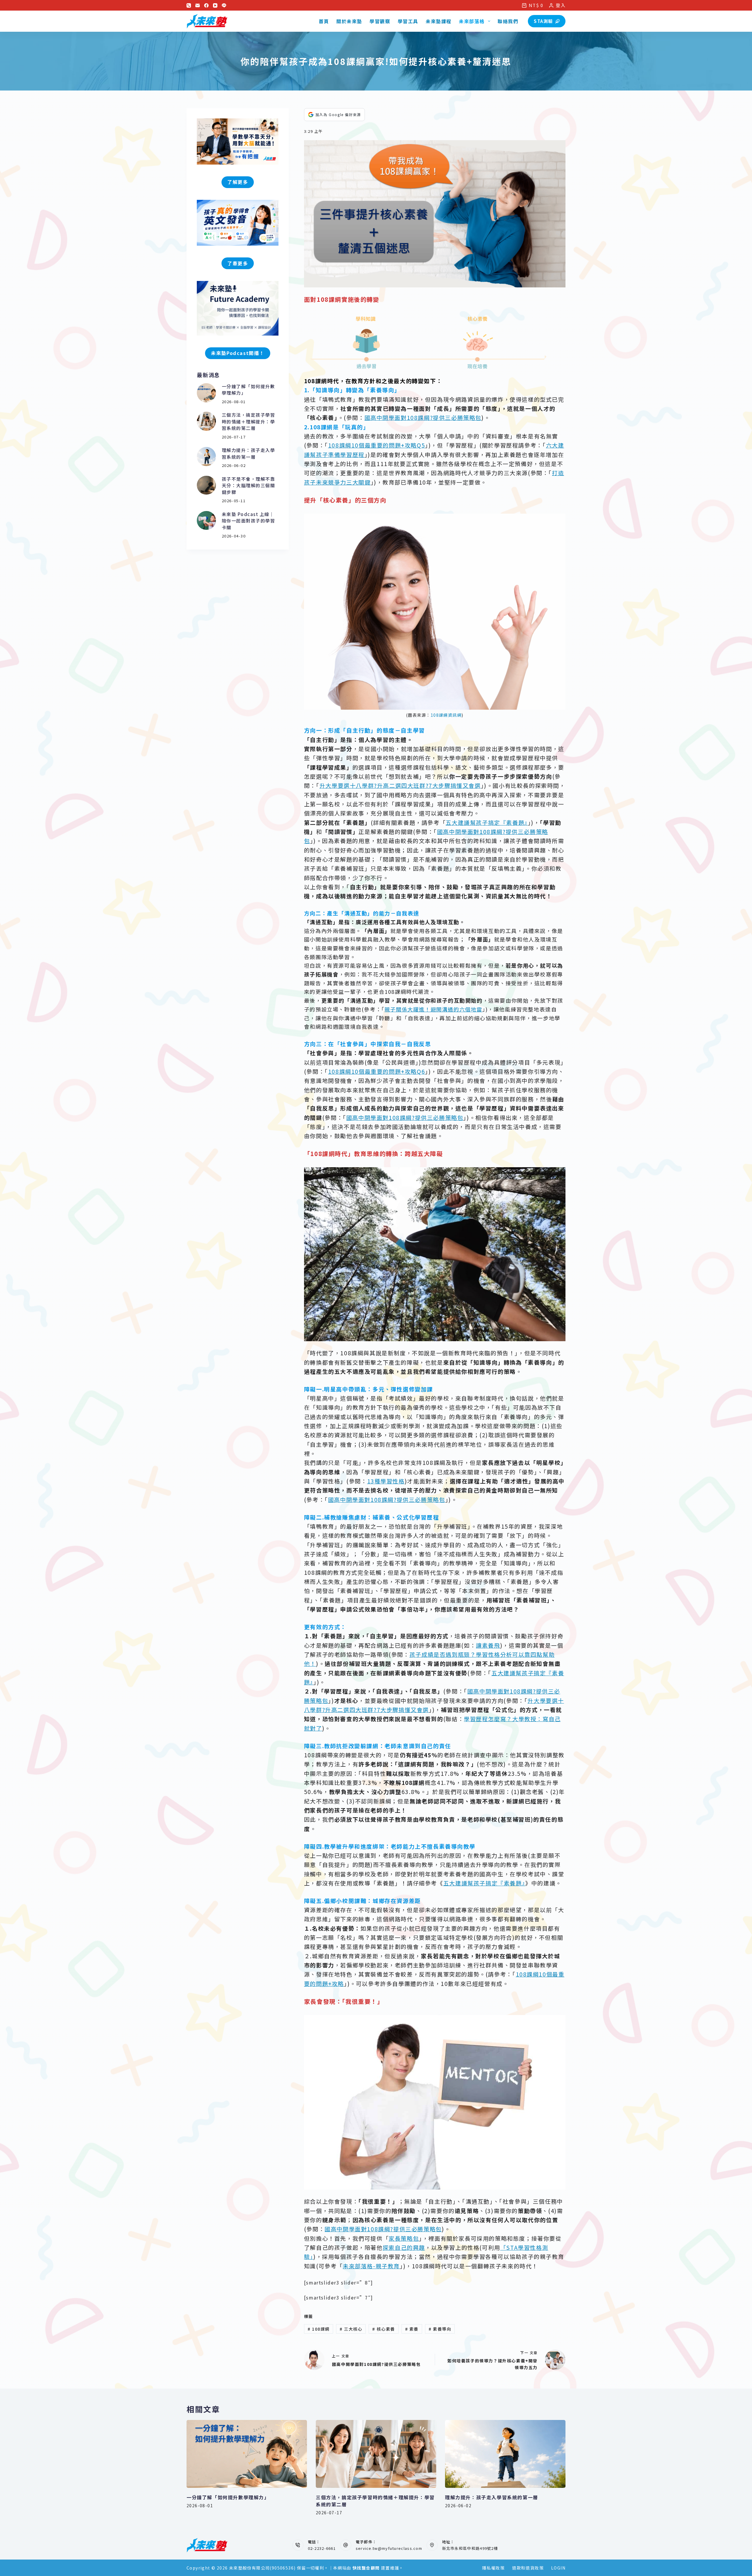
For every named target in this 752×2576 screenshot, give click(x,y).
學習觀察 (380, 21)
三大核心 (351, 2329)
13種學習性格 (386, 1481)
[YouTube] (215, 5)
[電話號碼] (189, 5)
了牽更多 (238, 263)
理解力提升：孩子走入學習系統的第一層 (249, 453)
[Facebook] (206, 5)
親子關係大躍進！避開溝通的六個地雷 (433, 1009)
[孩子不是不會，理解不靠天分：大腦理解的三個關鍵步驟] (206, 485)
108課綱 (319, 2329)
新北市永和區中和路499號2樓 (470, 2548)
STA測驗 (543, 21)
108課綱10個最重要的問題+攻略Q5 (377, 445)
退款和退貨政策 (528, 2568)
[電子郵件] (198, 5)
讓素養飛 (488, 1645)
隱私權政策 (493, 2568)
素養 (412, 2329)
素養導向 (440, 2329)
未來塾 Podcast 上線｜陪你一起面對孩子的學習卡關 (249, 521)
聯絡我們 (508, 21)
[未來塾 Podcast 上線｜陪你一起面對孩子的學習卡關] (206, 521)
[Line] (224, 5)
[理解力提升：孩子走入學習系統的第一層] (206, 457)
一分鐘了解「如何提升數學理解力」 (228, 2497)
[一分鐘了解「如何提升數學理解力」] (206, 393)
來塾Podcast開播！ (238, 353)
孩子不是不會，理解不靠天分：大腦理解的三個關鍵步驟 (249, 485)
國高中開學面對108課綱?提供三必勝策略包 (423, 417)
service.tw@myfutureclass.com (389, 2548)
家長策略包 (404, 2238)
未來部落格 (472, 21)
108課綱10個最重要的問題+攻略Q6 (377, 1071)
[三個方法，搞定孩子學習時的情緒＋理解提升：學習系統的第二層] (206, 421)
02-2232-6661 (322, 2548)
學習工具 (408, 21)
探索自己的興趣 (404, 2247)
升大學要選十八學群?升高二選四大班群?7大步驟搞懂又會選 (400, 785)
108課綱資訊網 (446, 715)
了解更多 (238, 182)
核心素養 (384, 2329)
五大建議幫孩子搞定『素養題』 (487, 822)
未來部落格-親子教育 (371, 2266)
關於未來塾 (349, 21)
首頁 (324, 21)
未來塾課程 (439, 21)
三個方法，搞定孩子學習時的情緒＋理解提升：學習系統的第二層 (249, 421)
